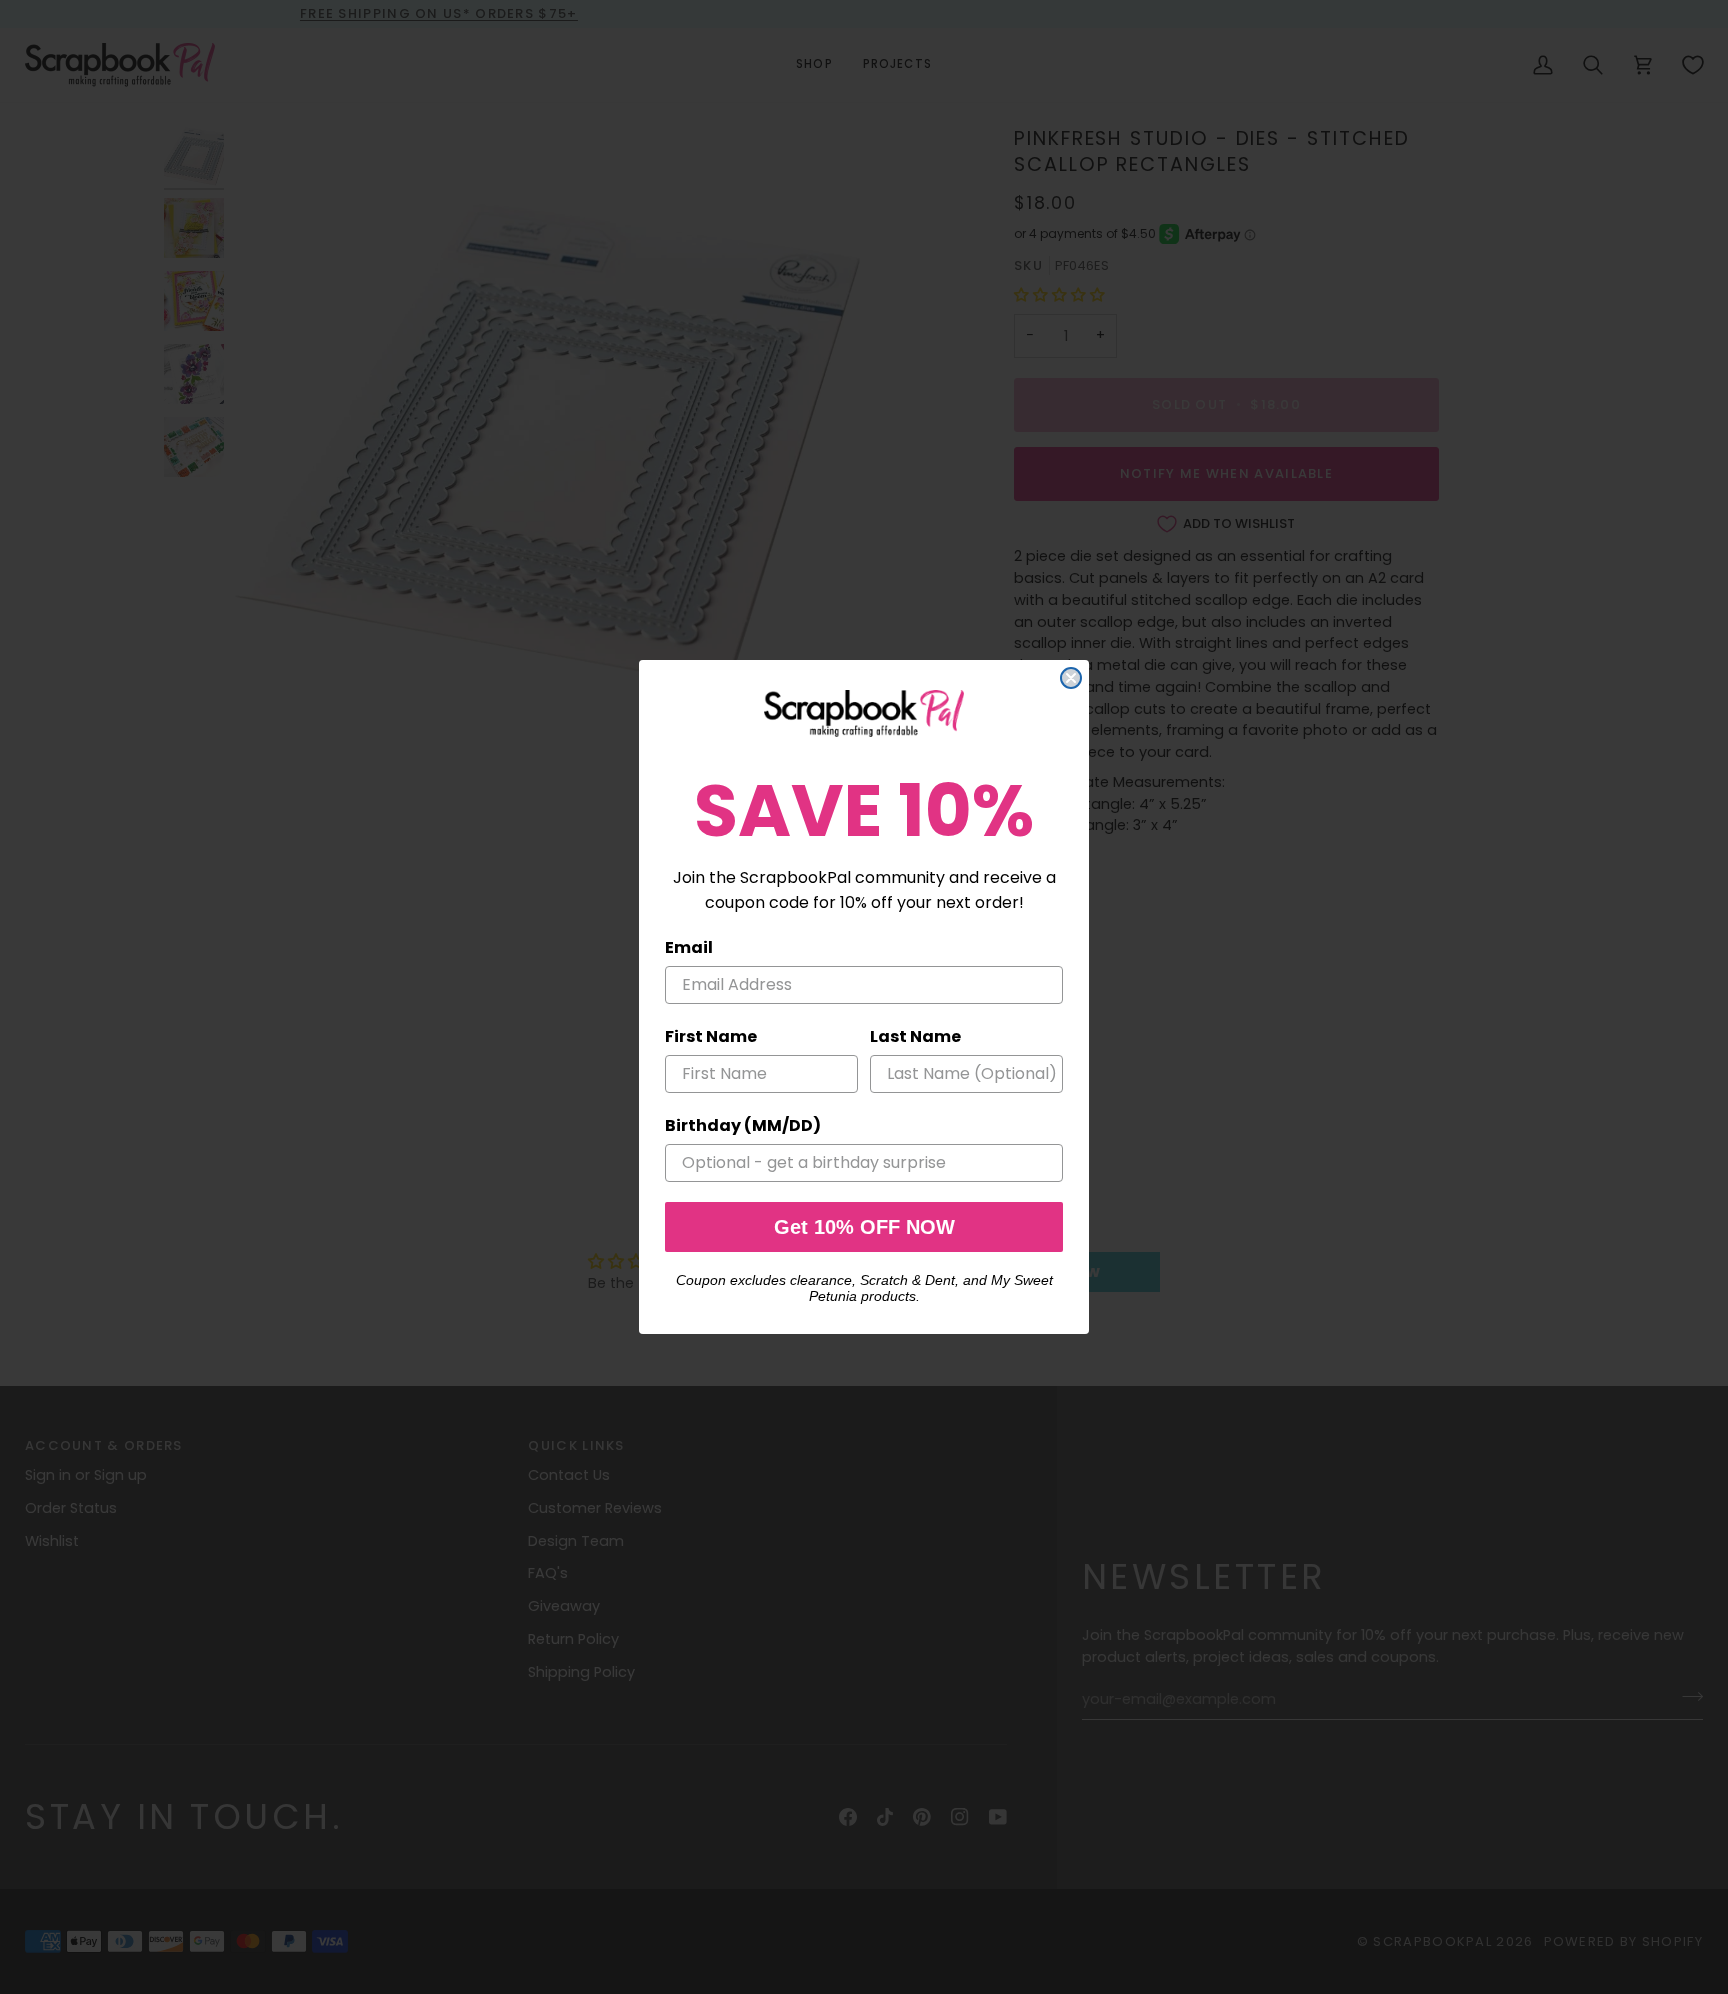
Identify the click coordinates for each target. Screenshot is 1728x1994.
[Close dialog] (1071, 678)
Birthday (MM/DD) (743, 1125)
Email (689, 947)
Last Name (915, 1036)
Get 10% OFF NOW (864, 1227)
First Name (711, 1036)
